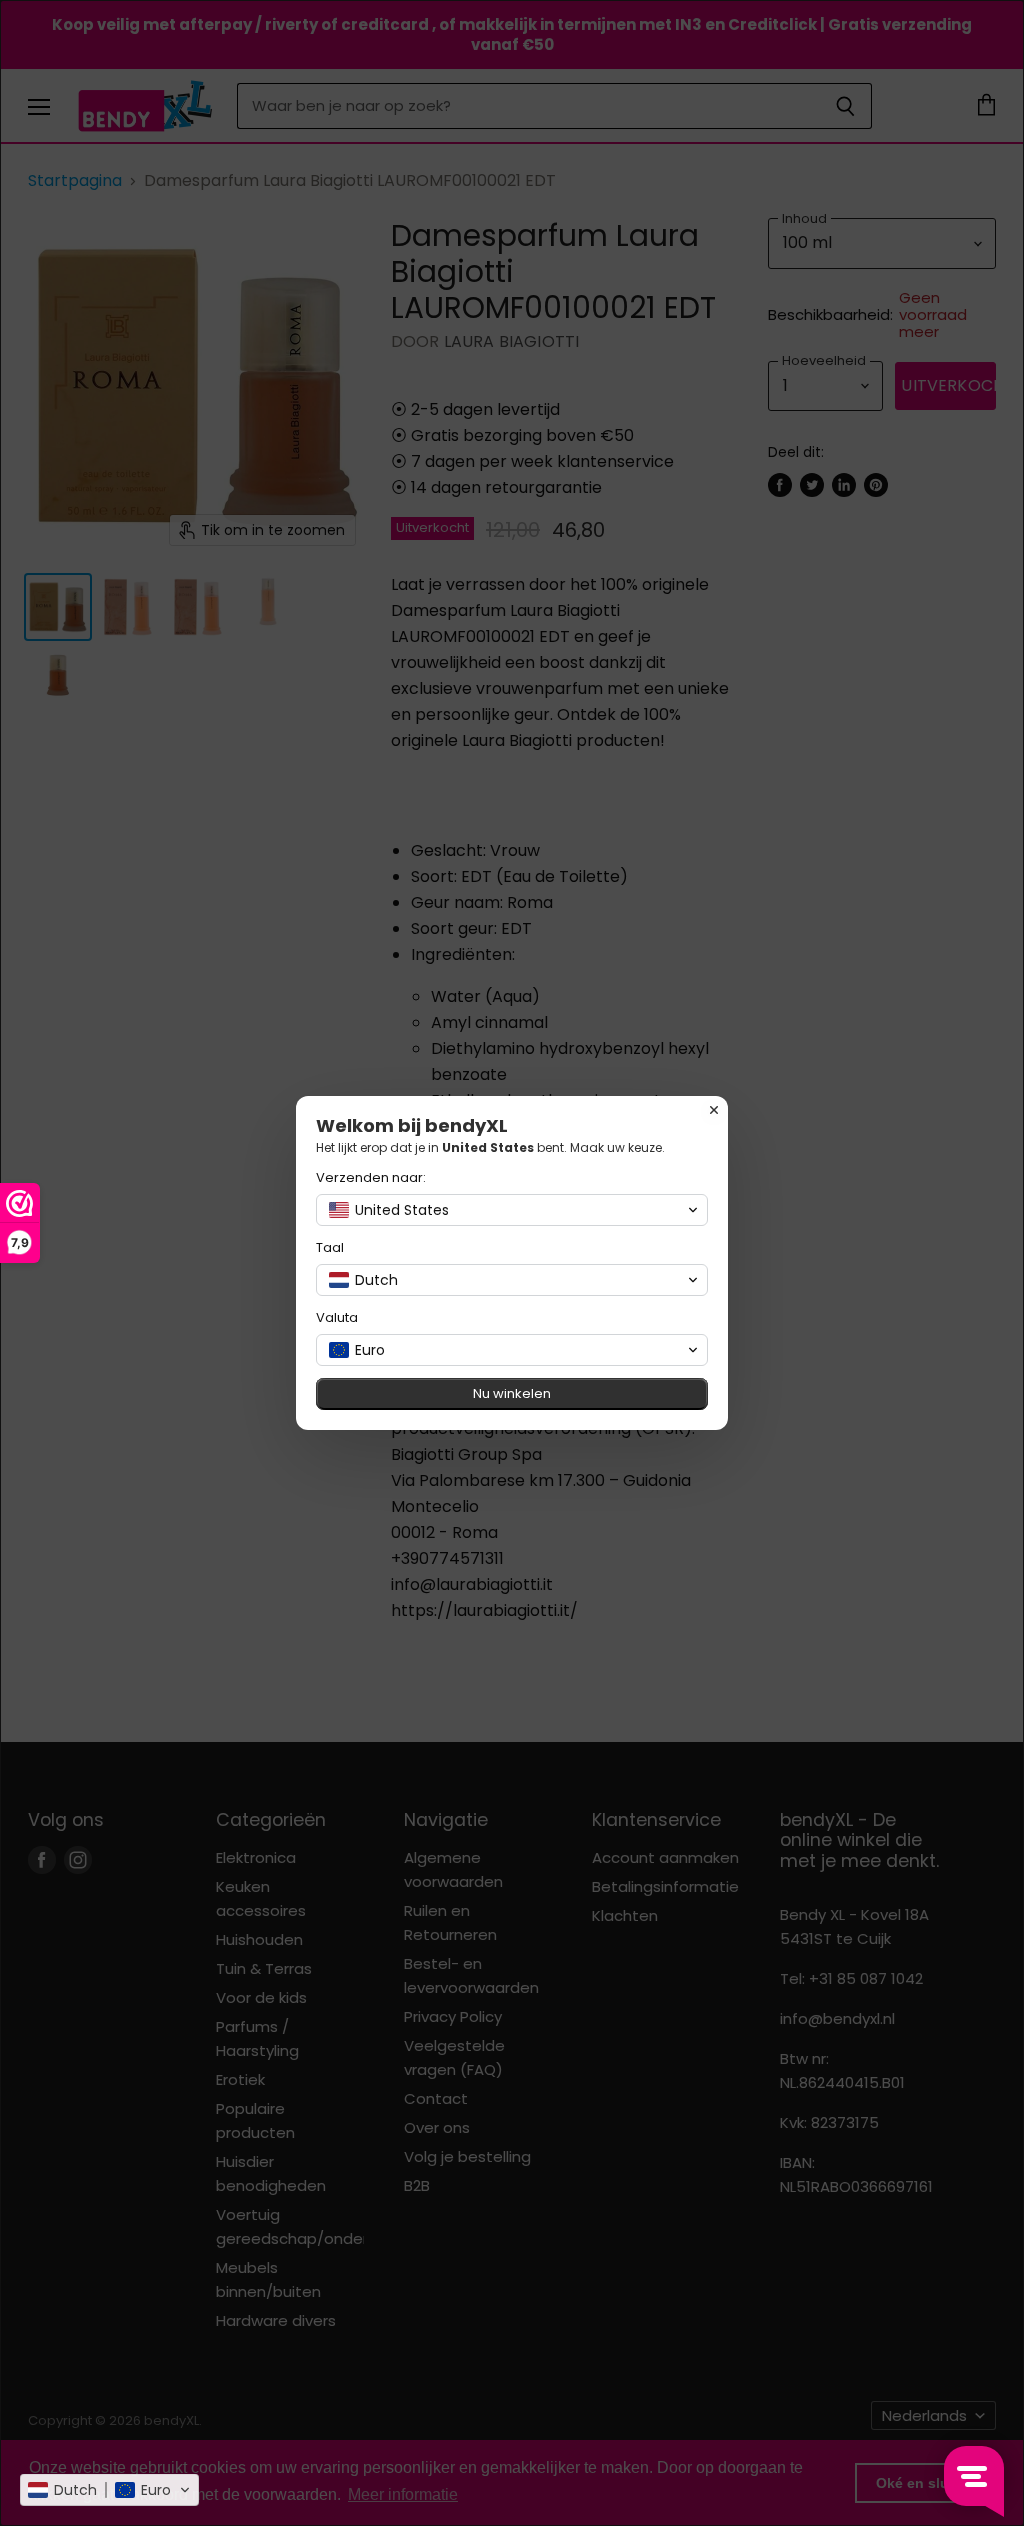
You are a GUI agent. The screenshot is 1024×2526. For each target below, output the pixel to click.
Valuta (337, 1317)
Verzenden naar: (371, 1177)
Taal (330, 1247)
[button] (109, 2490)
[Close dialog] (714, 1110)
